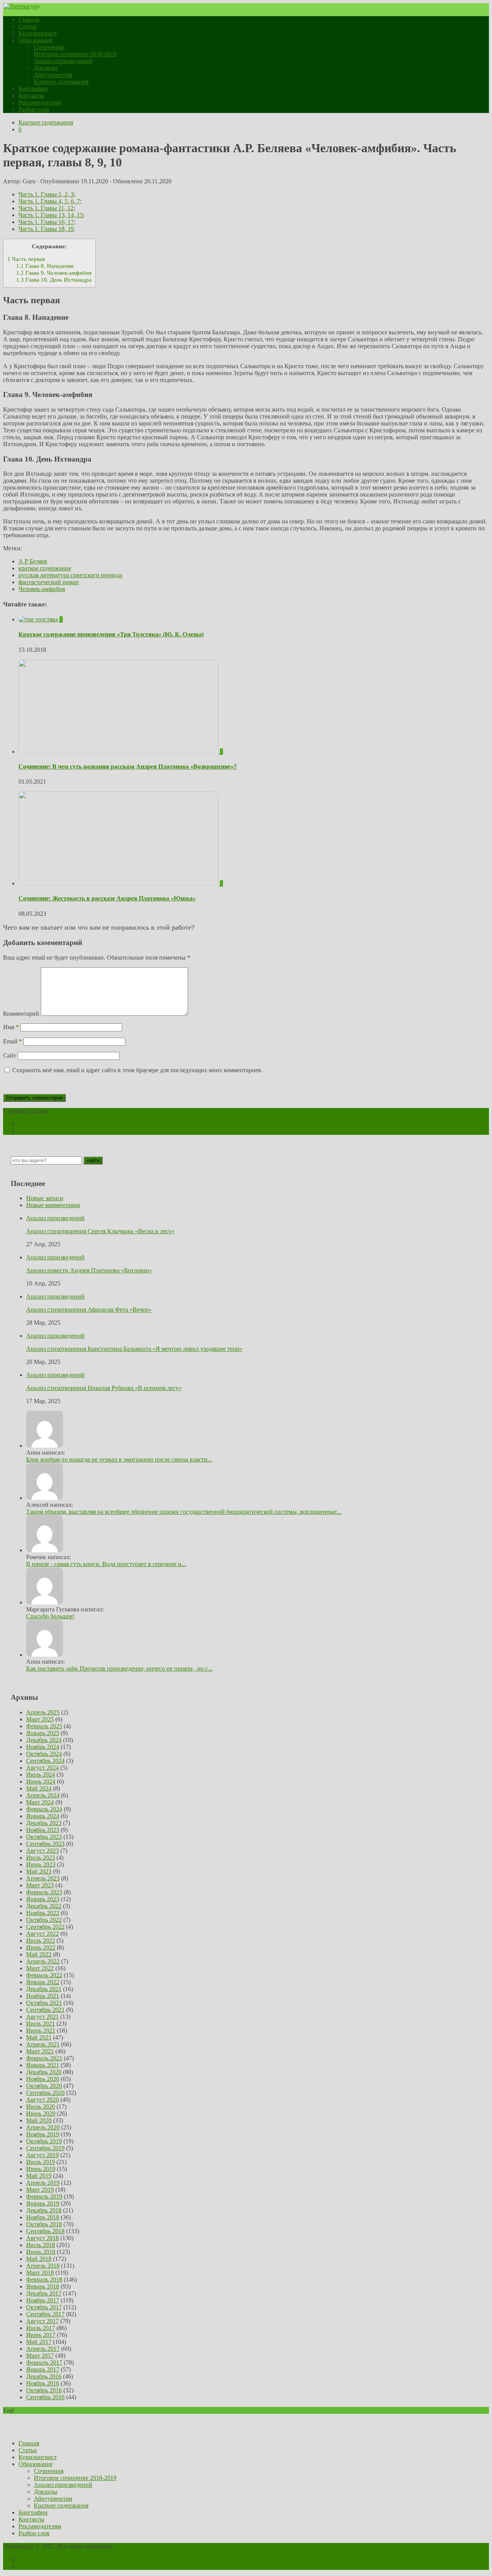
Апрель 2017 (43, 2349)
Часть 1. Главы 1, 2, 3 (46, 194)
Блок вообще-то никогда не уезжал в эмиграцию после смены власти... (119, 1459)
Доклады (46, 68)
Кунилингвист (38, 33)
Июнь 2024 (41, 1781)
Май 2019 (39, 2176)
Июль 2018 (41, 2245)
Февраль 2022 (44, 1975)
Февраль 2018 (44, 2280)
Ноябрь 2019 (43, 2134)
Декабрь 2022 (44, 1906)
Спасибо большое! (50, 1616)
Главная (29, 19)
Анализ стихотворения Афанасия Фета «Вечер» (89, 1310)
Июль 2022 (41, 1941)
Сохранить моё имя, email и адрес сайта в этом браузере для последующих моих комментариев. (137, 1070)
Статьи (28, 26)
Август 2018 (42, 2238)
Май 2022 (39, 1954)
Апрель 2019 (43, 2183)
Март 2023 (40, 1885)
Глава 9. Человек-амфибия (54, 273)
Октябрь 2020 (44, 2086)
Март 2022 (40, 1968)
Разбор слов (34, 109)
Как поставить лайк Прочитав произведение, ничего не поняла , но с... (119, 1668)
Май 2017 (39, 2342)
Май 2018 (39, 2259)
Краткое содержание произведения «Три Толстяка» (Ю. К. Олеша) (111, 634)
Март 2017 (40, 2356)
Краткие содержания (61, 82)
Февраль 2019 (44, 2196)
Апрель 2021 (43, 2044)
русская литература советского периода (70, 575)
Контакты (31, 95)
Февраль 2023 (44, 1892)
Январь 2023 (43, 1899)
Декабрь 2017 (44, 2293)
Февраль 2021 (44, 2058)
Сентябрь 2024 (45, 1761)
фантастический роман (49, 582)
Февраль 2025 (44, 1726)
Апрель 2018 (43, 2266)
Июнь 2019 (41, 2169)
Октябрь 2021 (44, 2003)
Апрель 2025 (43, 1712)
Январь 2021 (43, 2065)
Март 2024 (40, 1802)
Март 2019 (40, 2190)
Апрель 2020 (43, 2127)
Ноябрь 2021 (43, 1996)
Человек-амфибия (42, 589)
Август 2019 (42, 2155)
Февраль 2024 (44, 1809)
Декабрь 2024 (44, 1740)
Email (12, 1041)
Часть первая (26, 259)
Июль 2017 (41, 2328)
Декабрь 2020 (44, 2072)
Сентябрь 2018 (45, 2231)
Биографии (33, 89)
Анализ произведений (63, 61)
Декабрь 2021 (44, 1989)
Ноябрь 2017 (43, 2300)
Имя (11, 1027)
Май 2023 (39, 1871)
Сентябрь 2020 (45, 2093)
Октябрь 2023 (44, 1837)
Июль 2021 (41, 2024)
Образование (36, 40)
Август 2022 (42, 1934)
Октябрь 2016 (44, 2390)
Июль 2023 (41, 1858)
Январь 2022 (43, 1982)
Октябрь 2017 (44, 2307)
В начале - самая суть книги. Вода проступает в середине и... (106, 1564)
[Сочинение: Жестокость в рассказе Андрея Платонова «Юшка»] (119, 883)
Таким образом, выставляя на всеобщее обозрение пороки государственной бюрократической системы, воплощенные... (184, 1512)
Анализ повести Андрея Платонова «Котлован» (89, 1270)
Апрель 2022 (43, 1961)
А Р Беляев (33, 561)
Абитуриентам (53, 75)
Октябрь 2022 (44, 1920)
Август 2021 (42, 2017)
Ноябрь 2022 (43, 1913)
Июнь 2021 (41, 2030)
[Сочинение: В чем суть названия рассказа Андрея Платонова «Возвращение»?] (119, 752)
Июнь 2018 (41, 2252)
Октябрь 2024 (44, 1754)
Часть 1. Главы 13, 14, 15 (51, 215)
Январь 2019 (43, 2203)
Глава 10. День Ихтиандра (54, 280)
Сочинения (49, 47)
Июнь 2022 (41, 1947)
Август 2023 (42, 1851)
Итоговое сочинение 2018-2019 (75, 54)
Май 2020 (39, 2120)
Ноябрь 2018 (43, 2217)
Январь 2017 (43, 2369)
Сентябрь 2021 (45, 2010)
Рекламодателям (40, 102)
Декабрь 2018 (44, 2210)
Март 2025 (40, 1719)
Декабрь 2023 (44, 1823)
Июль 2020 (41, 2107)
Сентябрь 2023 (45, 1844)
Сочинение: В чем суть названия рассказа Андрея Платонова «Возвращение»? (128, 766)
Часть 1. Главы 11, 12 (46, 208)
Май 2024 (39, 1788)
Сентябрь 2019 (45, 2148)
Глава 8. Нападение (45, 266)
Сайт (10, 1055)
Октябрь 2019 (44, 2141)
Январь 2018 (43, 2286)
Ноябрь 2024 (43, 1747)
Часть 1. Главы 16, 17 (46, 222)
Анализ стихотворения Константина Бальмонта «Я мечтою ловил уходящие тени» (134, 1349)
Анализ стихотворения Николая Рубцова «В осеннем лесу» (104, 1388)
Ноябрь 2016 (43, 2383)
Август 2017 (42, 2321)
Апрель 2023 (43, 1878)
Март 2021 (40, 2051)
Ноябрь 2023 (43, 1830)
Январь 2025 (43, 1733)
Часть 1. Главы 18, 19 (46, 229)
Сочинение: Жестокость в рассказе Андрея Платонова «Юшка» (107, 898)
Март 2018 (40, 2273)
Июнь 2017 (41, 2335)
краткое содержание (45, 568)
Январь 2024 (43, 1816)
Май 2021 (39, 2037)
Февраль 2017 (44, 2363)
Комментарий (21, 1014)
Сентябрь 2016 (45, 2397)
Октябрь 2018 (44, 2224)
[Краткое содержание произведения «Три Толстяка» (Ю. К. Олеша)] (39, 619)
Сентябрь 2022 (45, 1927)
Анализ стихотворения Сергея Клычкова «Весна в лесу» (100, 1231)
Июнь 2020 (41, 2113)
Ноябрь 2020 (43, 2079)
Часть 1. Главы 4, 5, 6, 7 (49, 201)
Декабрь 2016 (44, 2376)
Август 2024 (42, 1768)
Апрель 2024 (43, 1795)
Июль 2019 (41, 2162)
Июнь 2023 (41, 1864)
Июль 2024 (41, 1775)
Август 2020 (42, 2100)
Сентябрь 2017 (45, 2314)
